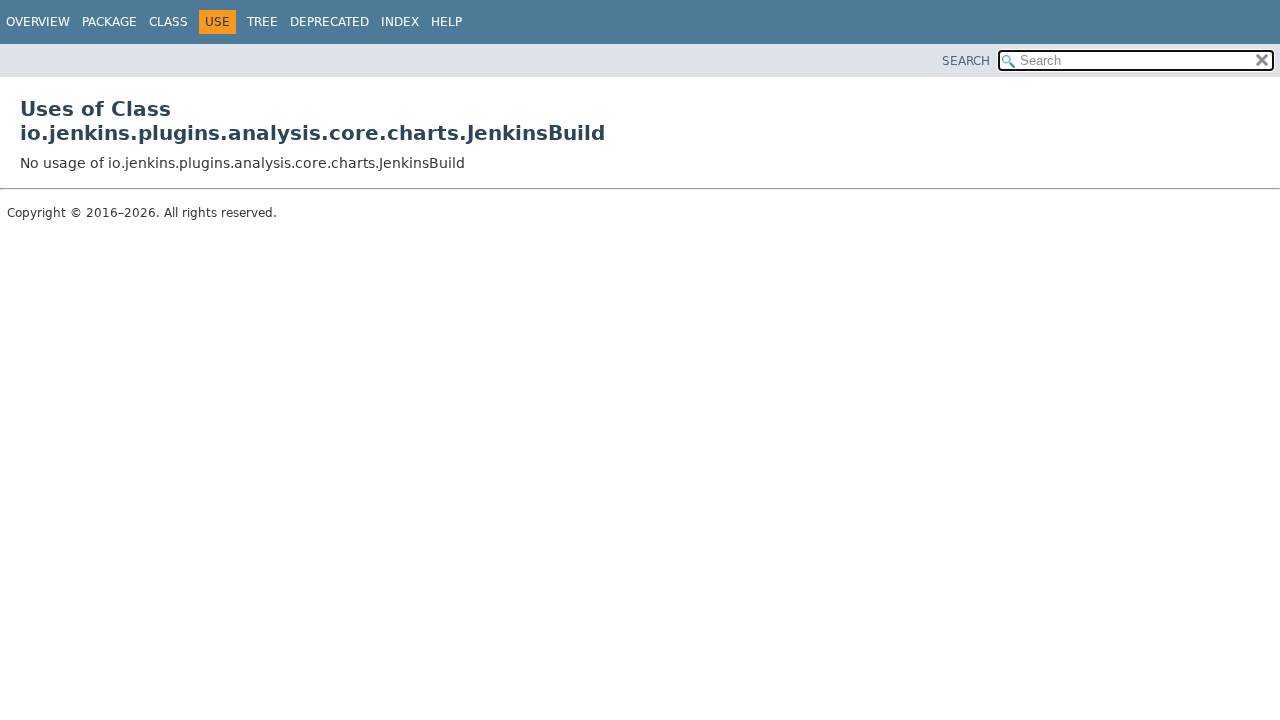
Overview (38, 22)
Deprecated (329, 22)
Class (168, 22)
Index (400, 22)
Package (109, 22)
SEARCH (966, 61)
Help (446, 22)
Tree (262, 22)
